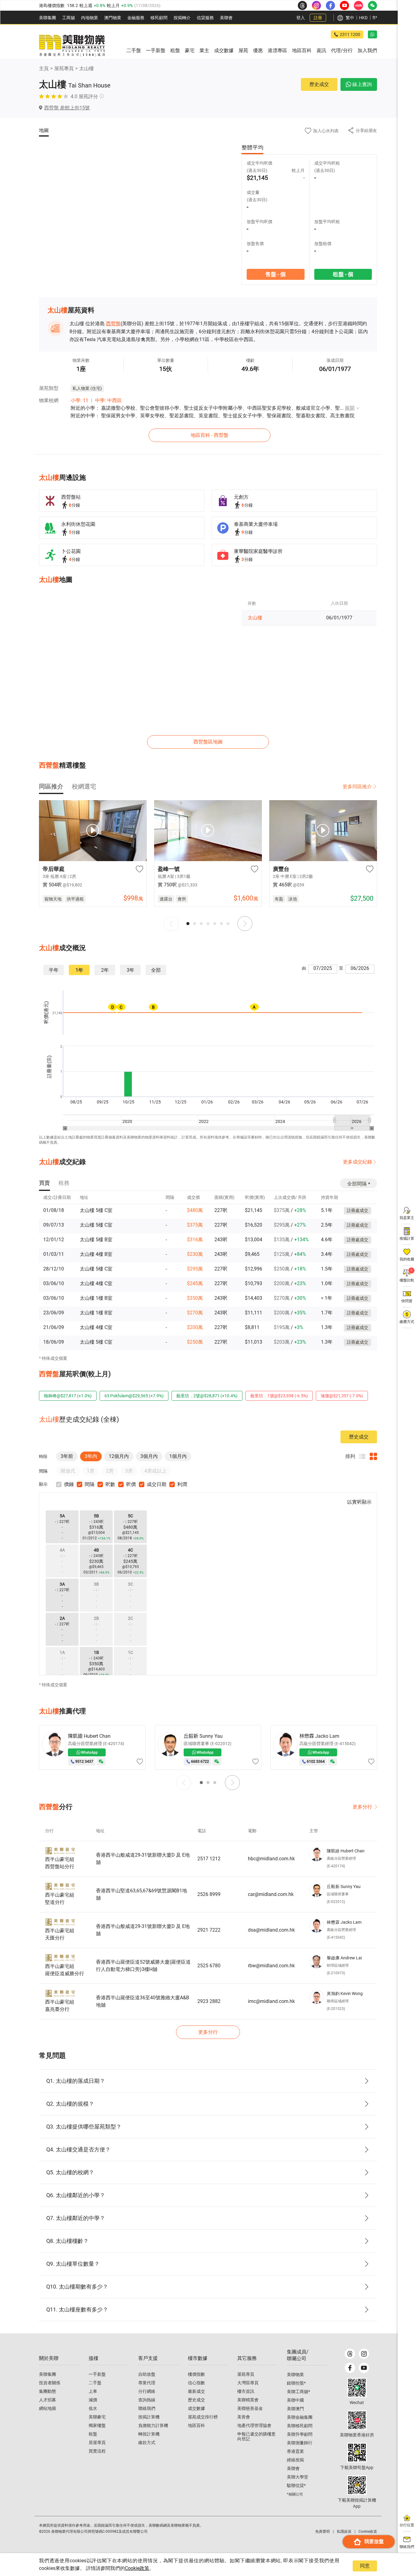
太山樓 (86, 68)
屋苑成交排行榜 (203, 2417)
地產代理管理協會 (254, 2425)
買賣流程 (97, 2451)
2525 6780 (209, 1966)
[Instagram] (364, 2354)
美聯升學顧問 (300, 2434)
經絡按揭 (295, 2460)
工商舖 (69, 18)
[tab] (51, 786)
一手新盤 (97, 2374)
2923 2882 (209, 2001)
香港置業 (295, 2451)
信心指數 (196, 2383)
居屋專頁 (97, 2442)
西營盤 (113, 324)
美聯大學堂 (298, 2477)
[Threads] (350, 2354)
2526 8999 (209, 1894)
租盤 (93, 2434)
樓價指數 (196, 2374)
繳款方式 (147, 2442)
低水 (93, 2408)
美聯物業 (295, 2375)
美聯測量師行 (300, 2443)
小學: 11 (79, 400)
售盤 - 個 (275, 274)
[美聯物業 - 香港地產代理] (72, 46)
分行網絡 (147, 2391)
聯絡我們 (147, 2408)
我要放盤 (374, 2541)
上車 (93, 2391)
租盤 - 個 (343, 274)
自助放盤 (147, 2374)
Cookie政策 (137, 2568)
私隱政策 (344, 2531)
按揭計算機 (149, 2417)
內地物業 (90, 18)
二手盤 (95, 2383)
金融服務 (136, 18)
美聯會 (226, 18)
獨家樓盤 (97, 2425)
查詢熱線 (147, 2400)
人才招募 (48, 2400)
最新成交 (196, 2391)
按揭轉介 (182, 18)
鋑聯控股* (296, 2383)
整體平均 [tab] (252, 147)
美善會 (244, 2417)
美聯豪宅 (97, 2417)
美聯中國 (295, 2400)
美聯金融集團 (300, 2417)
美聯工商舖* (298, 2392)
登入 (301, 18)
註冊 (318, 18)
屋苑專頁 (64, 68)
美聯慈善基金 (250, 2408)
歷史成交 (319, 84)
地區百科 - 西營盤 (210, 435)
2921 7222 (209, 1930)
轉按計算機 (149, 2434)
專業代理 (147, 2383)
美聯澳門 (295, 2409)
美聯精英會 (248, 2400)
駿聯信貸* (296, 2485)
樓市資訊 (246, 2391)
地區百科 (196, 2425)
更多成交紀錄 (358, 1162)
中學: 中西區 (108, 400)
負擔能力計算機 (153, 2425)
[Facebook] (350, 2368)
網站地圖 (48, 2408)
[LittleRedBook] (357, 2420)
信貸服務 (205, 18)
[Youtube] (364, 2368)
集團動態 (48, 2391)
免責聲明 (323, 2531)
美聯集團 (48, 18)
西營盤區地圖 (208, 742)
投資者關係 (50, 2383)
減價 (93, 2400)
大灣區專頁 (248, 2383)
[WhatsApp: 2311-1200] (372, 34)
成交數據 (196, 2408)
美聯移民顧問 (300, 2426)
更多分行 (362, 1807)
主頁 (44, 68)
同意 (365, 2566)
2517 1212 (209, 1859)
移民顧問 (159, 18)
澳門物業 (113, 18)
